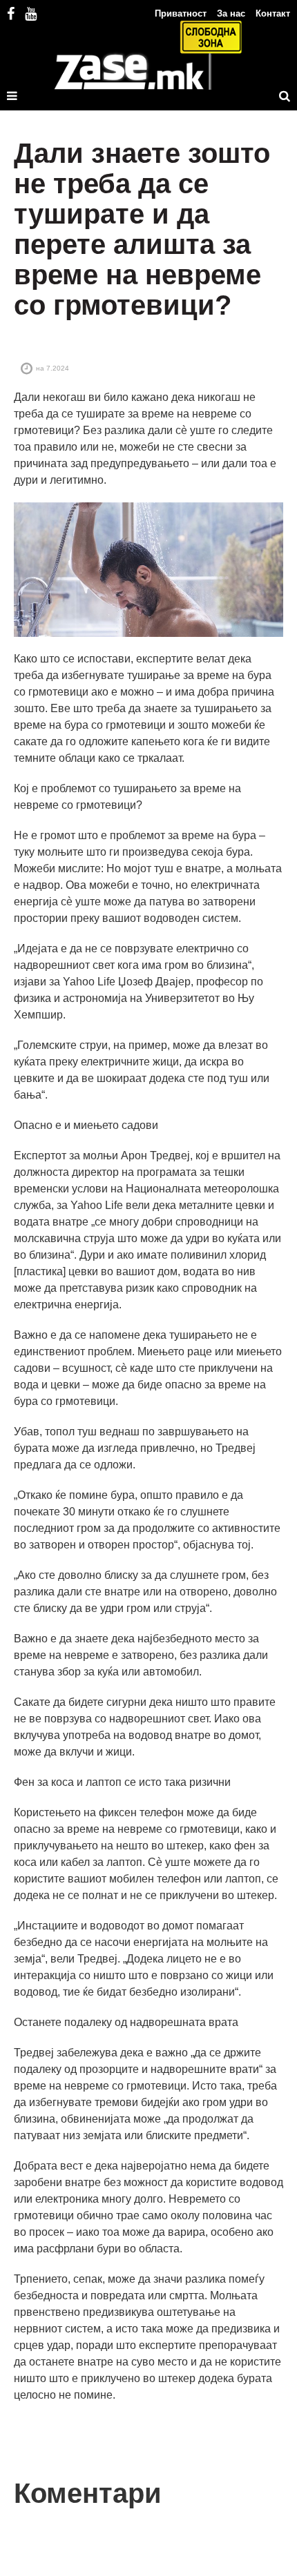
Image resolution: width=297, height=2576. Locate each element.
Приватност (181, 13)
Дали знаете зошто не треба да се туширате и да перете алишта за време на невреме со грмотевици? (142, 229)
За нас (231, 13)
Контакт (273, 13)
